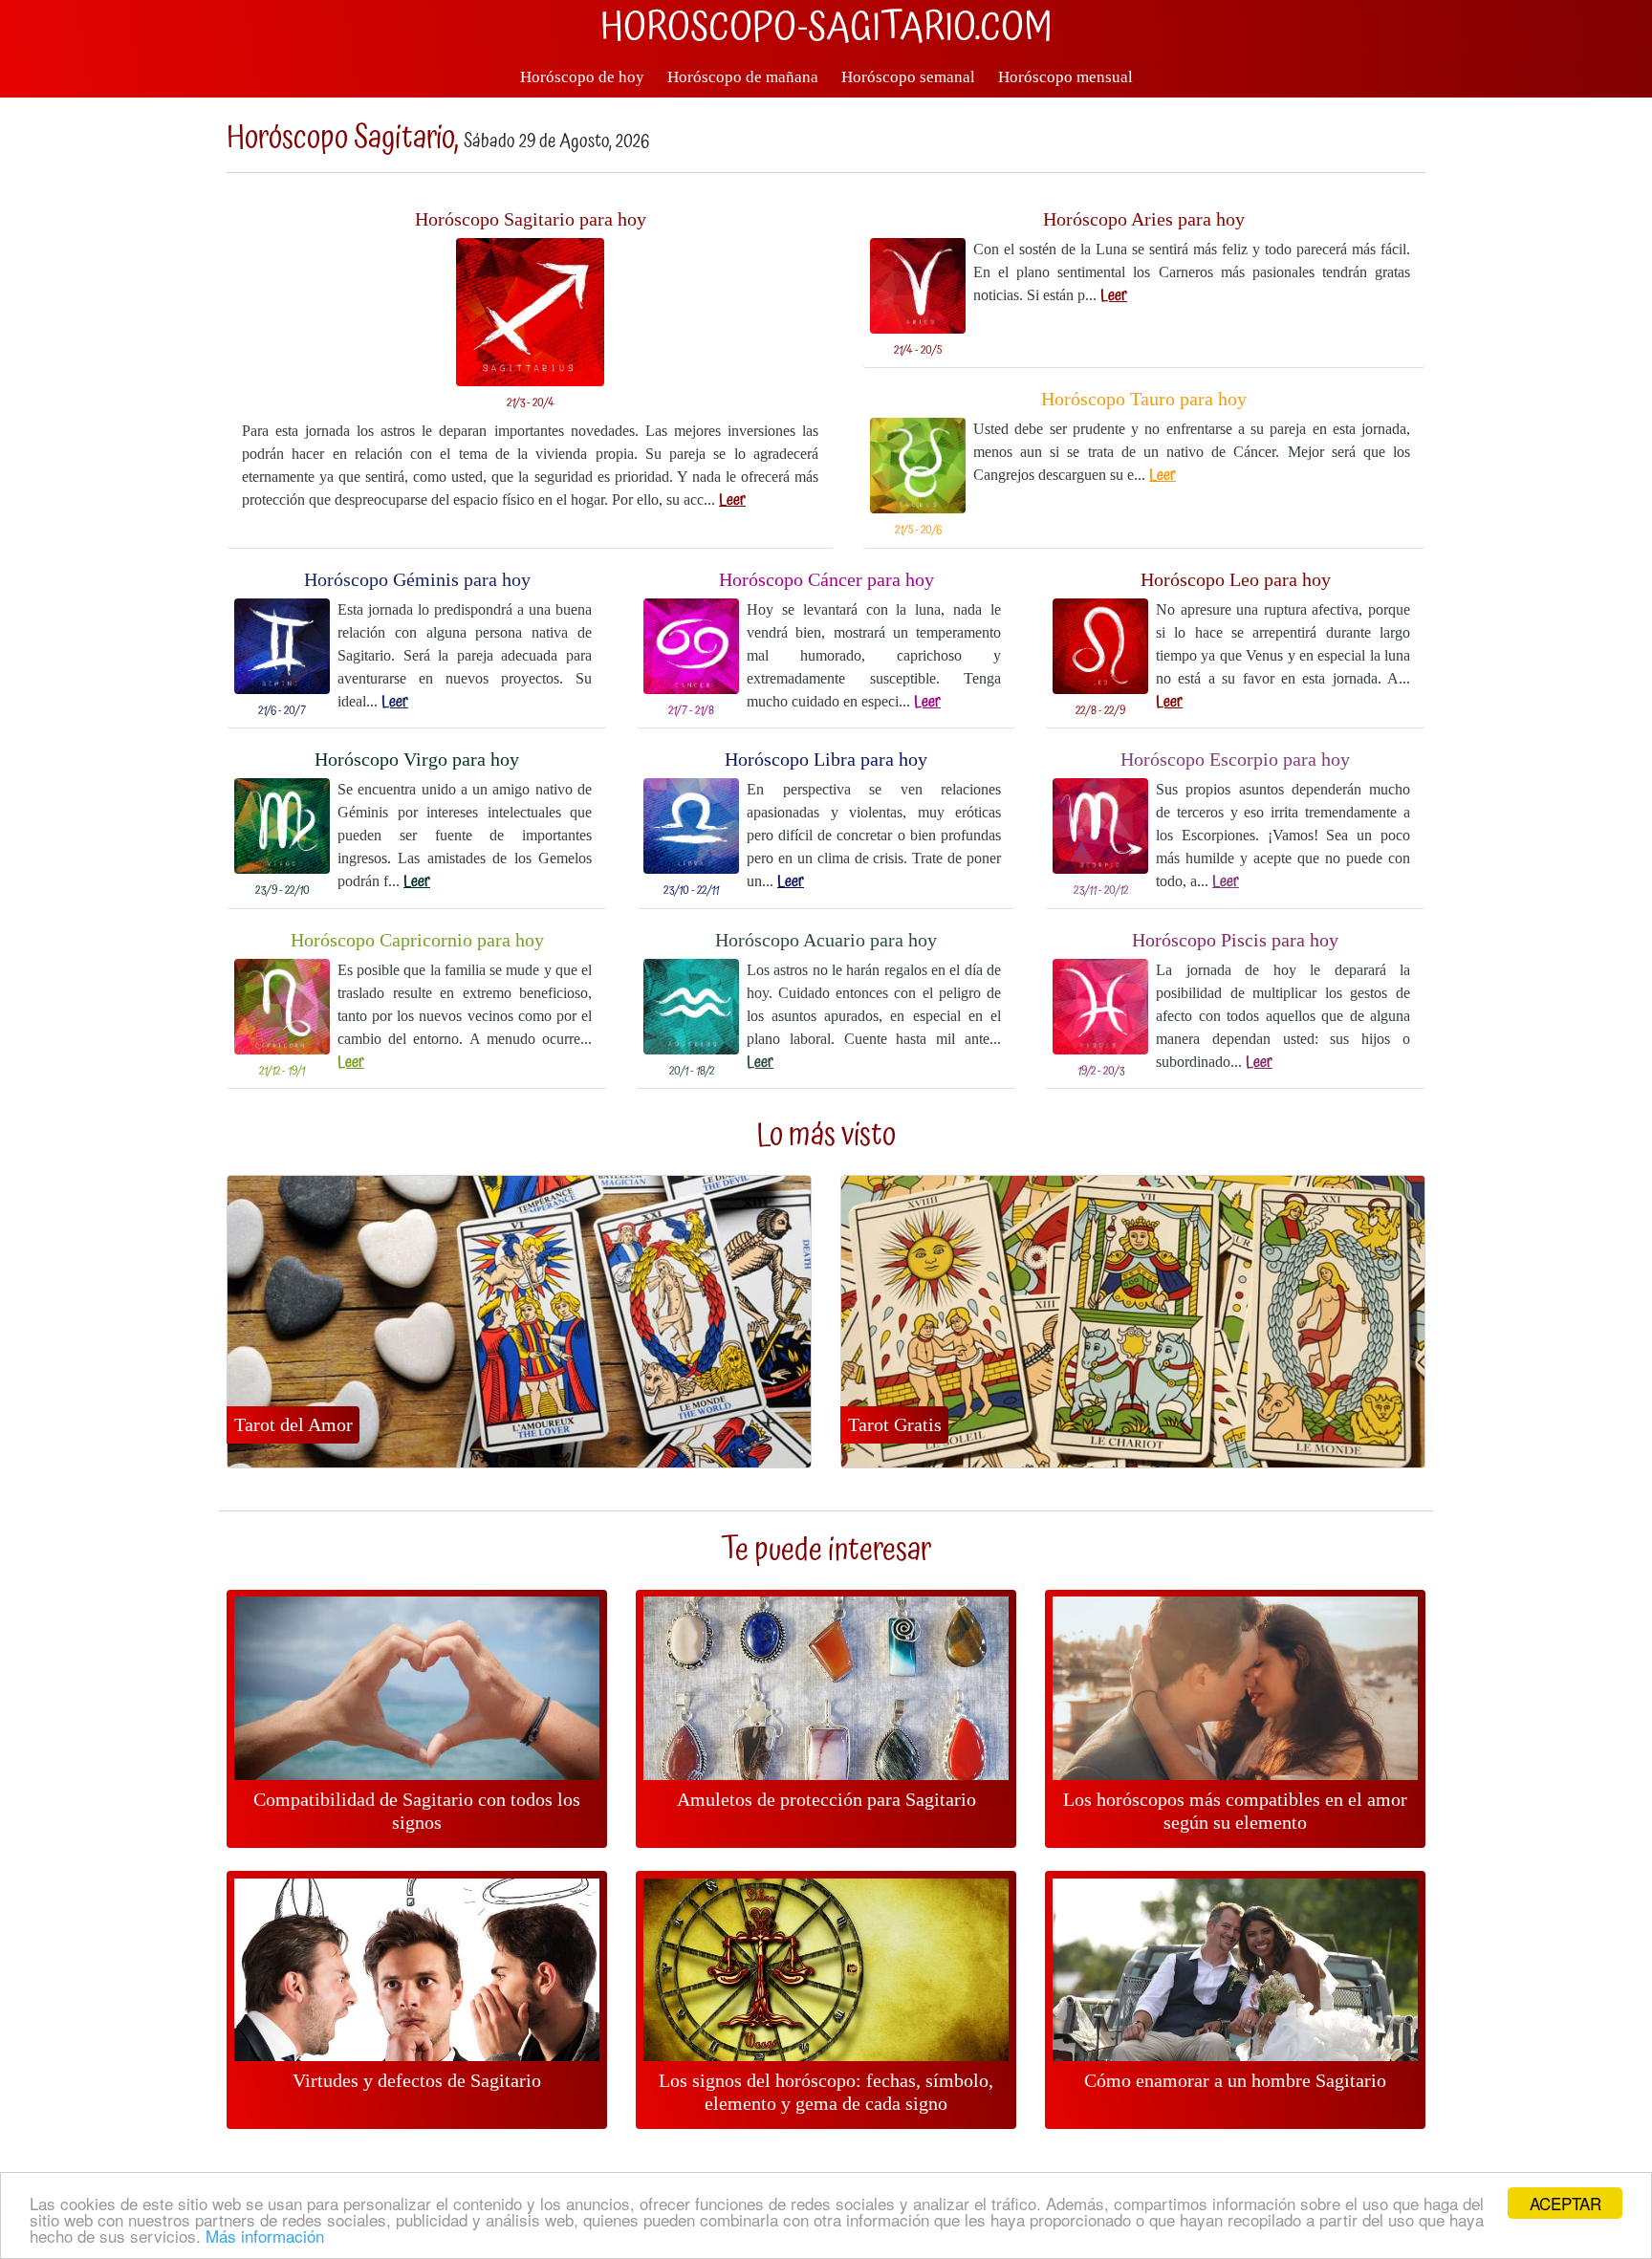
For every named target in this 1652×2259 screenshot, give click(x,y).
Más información (265, 2236)
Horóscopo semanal (908, 77)
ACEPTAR (1565, 2203)
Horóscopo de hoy (582, 77)
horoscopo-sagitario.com (826, 29)
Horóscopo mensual (1065, 77)
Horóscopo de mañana (743, 77)
